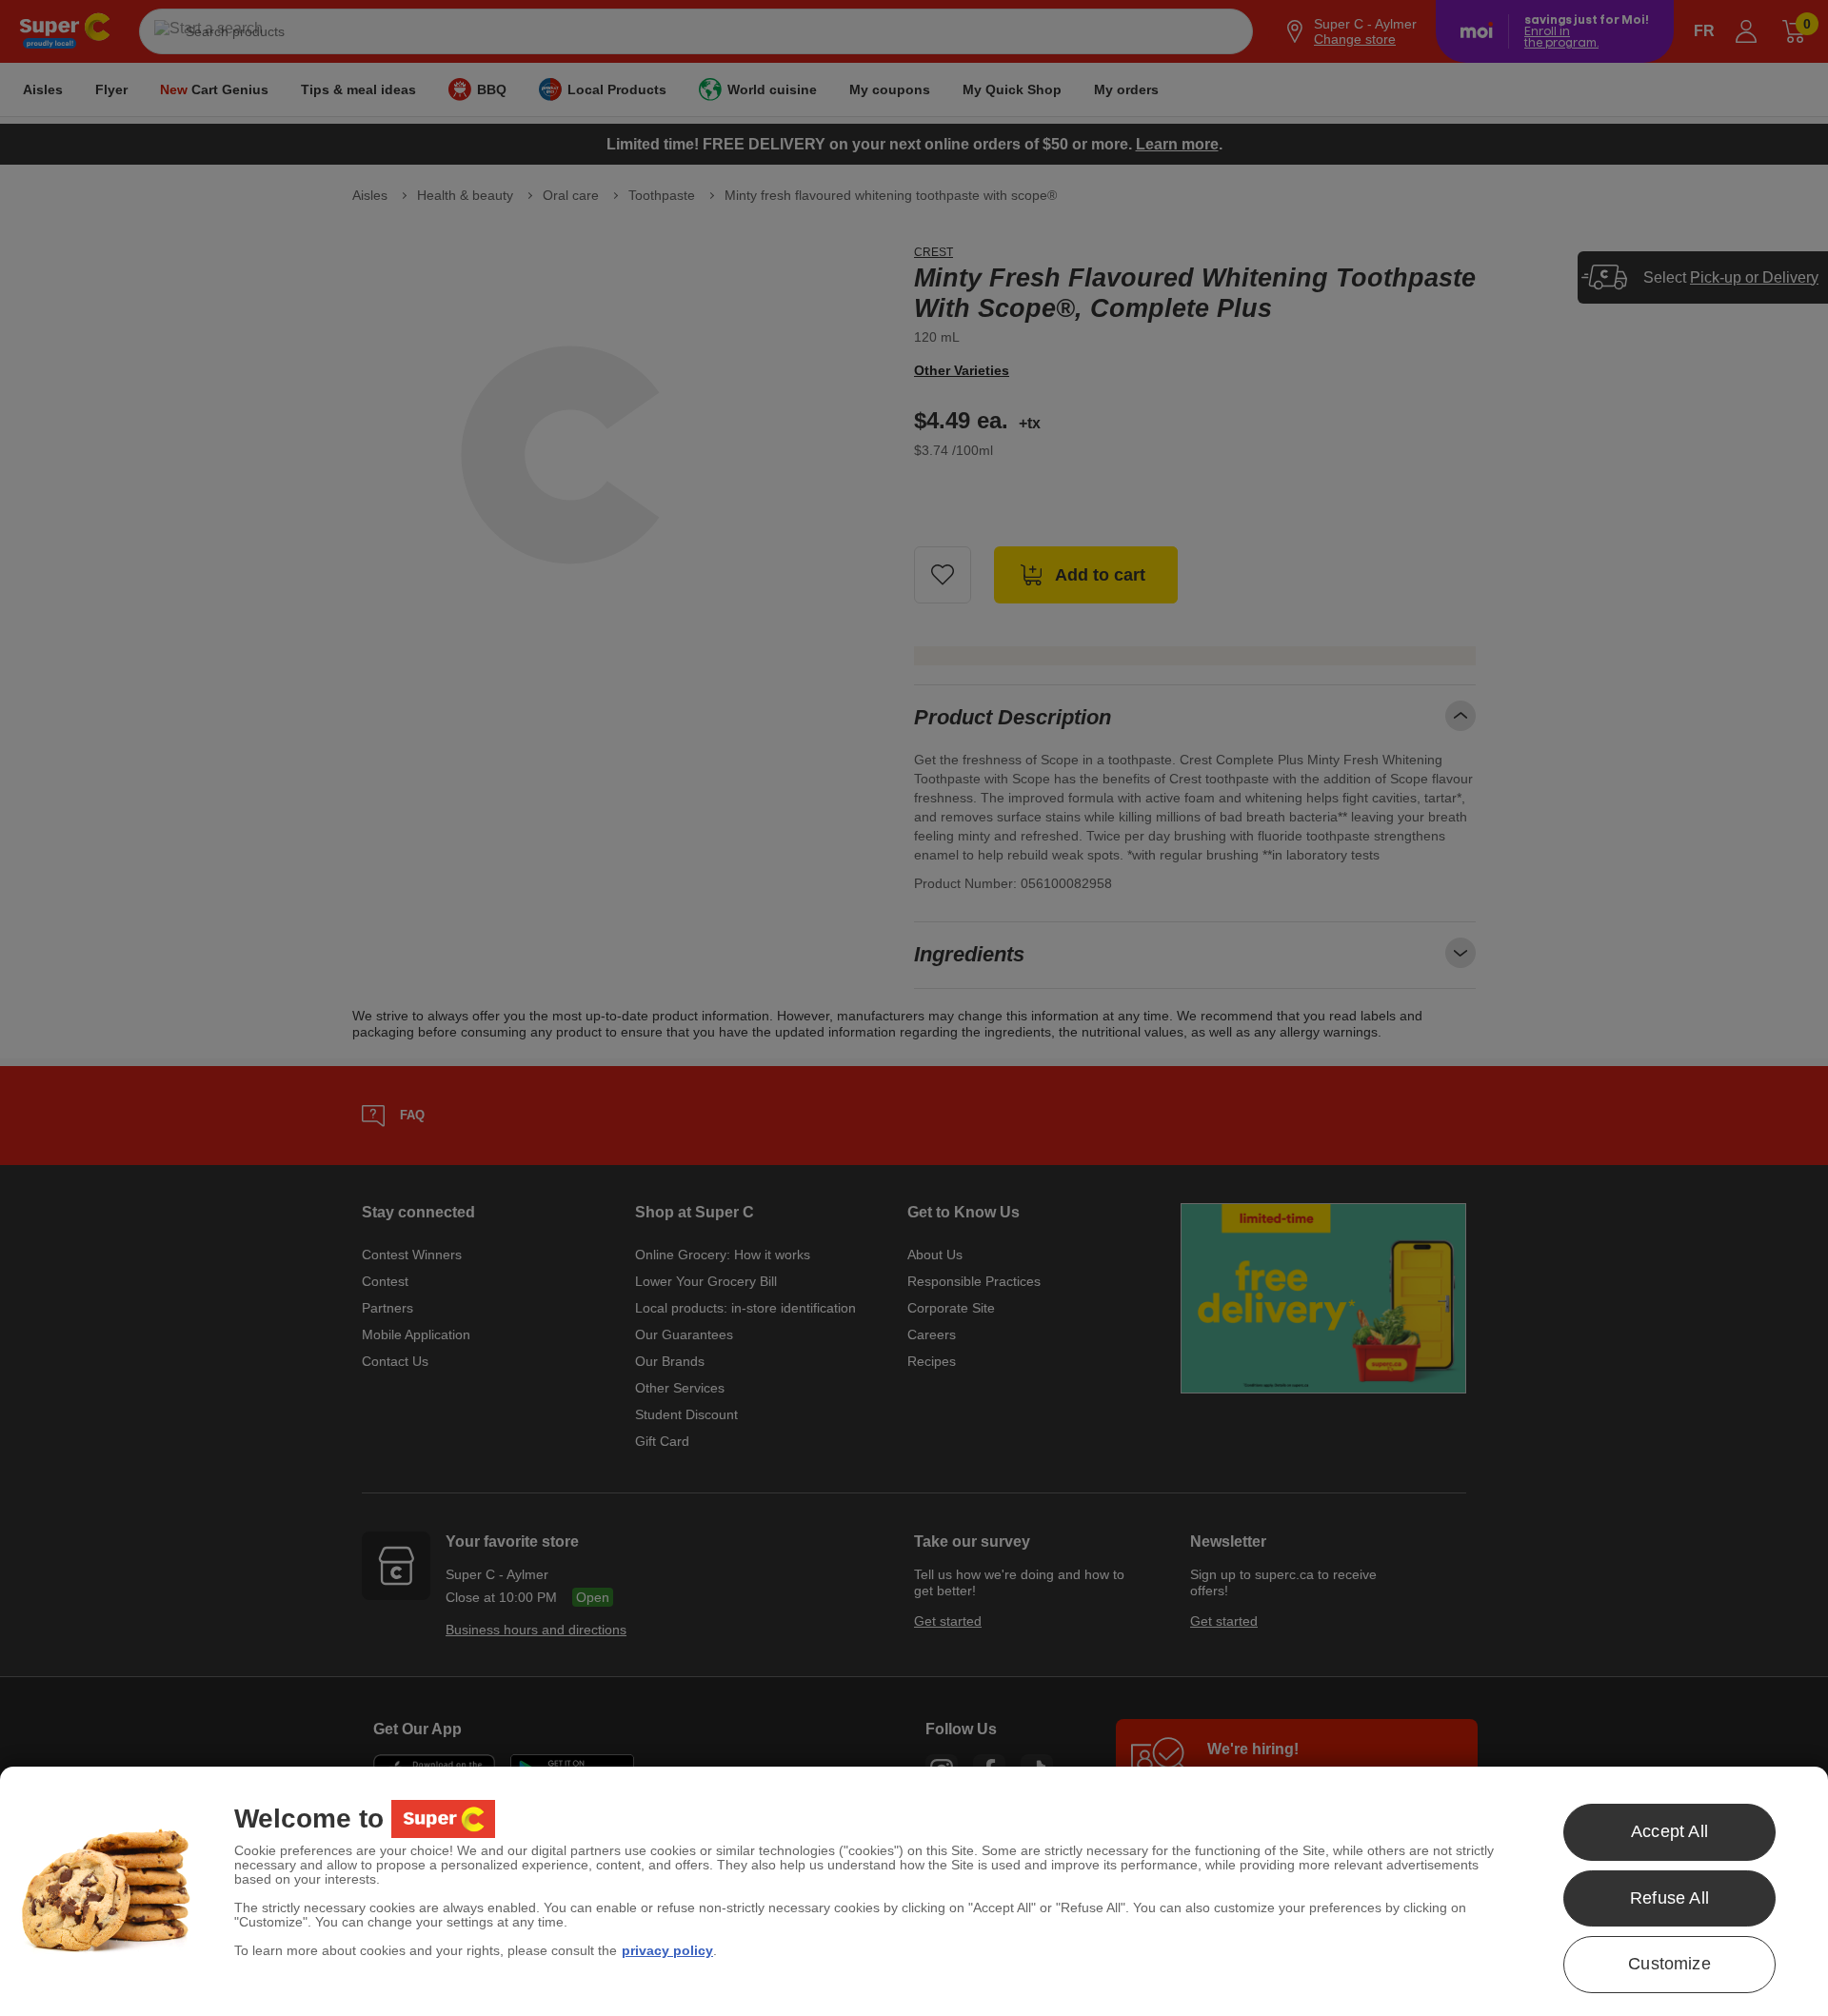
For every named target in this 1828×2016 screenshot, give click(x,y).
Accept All (1669, 1831)
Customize (1669, 1964)
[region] (914, 1891)
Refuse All (1669, 1898)
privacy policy (667, 1950)
